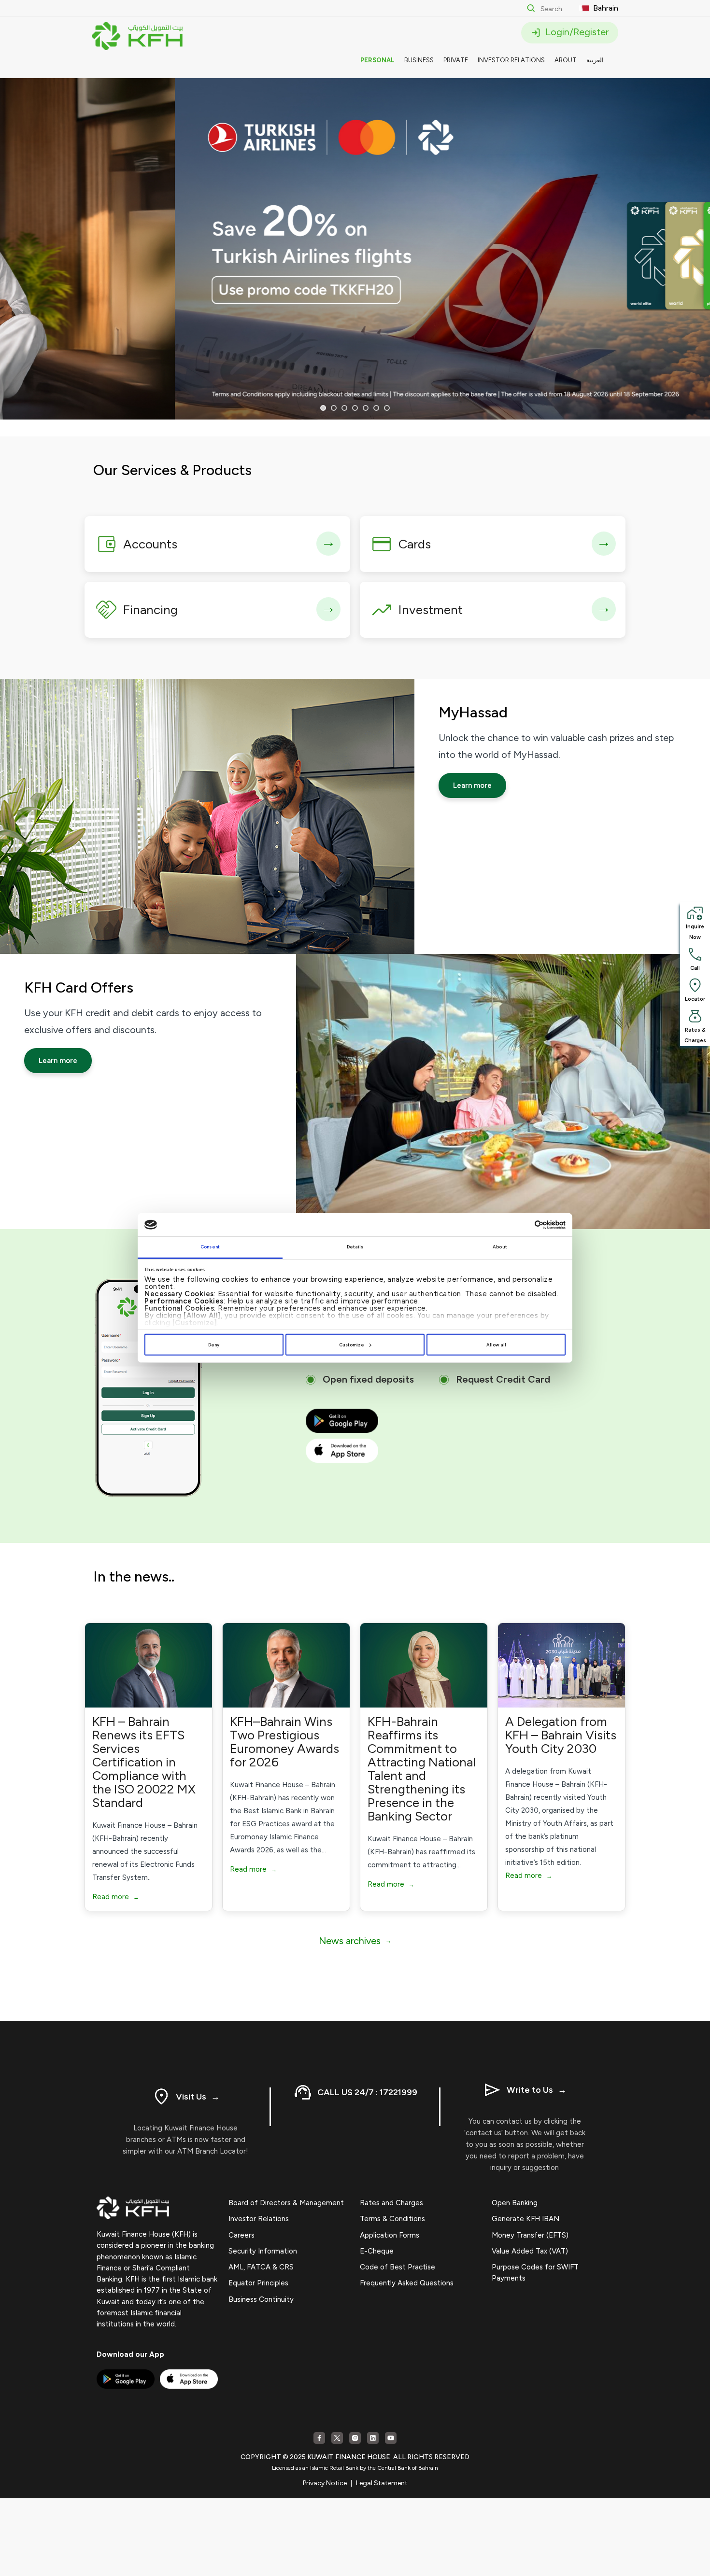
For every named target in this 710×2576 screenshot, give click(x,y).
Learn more (472, 785)
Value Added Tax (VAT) (530, 2251)
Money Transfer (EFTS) (530, 2235)
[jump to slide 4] (355, 408)
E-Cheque (377, 2251)
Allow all (496, 1345)
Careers (241, 2235)
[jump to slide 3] (344, 408)
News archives (355, 1941)
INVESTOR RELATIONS (511, 60)
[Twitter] (337, 2438)
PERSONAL (377, 60)
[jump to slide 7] (387, 408)
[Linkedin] (373, 2438)
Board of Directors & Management (286, 2203)
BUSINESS (419, 60)
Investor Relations (259, 2219)
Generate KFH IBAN (525, 2219)
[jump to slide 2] (334, 408)
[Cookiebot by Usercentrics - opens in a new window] (523, 1225)
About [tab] (500, 1247)
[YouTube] (391, 2438)
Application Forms (390, 2235)
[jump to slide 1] (323, 408)
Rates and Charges (391, 2203)
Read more (116, 1897)
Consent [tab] (210, 1247)
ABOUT (566, 60)
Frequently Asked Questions (407, 2283)
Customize (352, 1345)
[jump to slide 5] (366, 408)
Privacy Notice (325, 2483)
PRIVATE (456, 60)
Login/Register (576, 32)
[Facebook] (319, 2438)
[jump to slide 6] (376, 408)
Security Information (263, 2251)
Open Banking (515, 2203)
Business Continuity (261, 2299)
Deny (214, 1345)
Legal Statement (382, 2483)
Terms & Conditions (392, 2219)
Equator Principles (258, 2283)
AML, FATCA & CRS (261, 2267)
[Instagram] (355, 2438)
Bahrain (605, 8)
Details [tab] (355, 1247)
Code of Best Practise (398, 2267)
